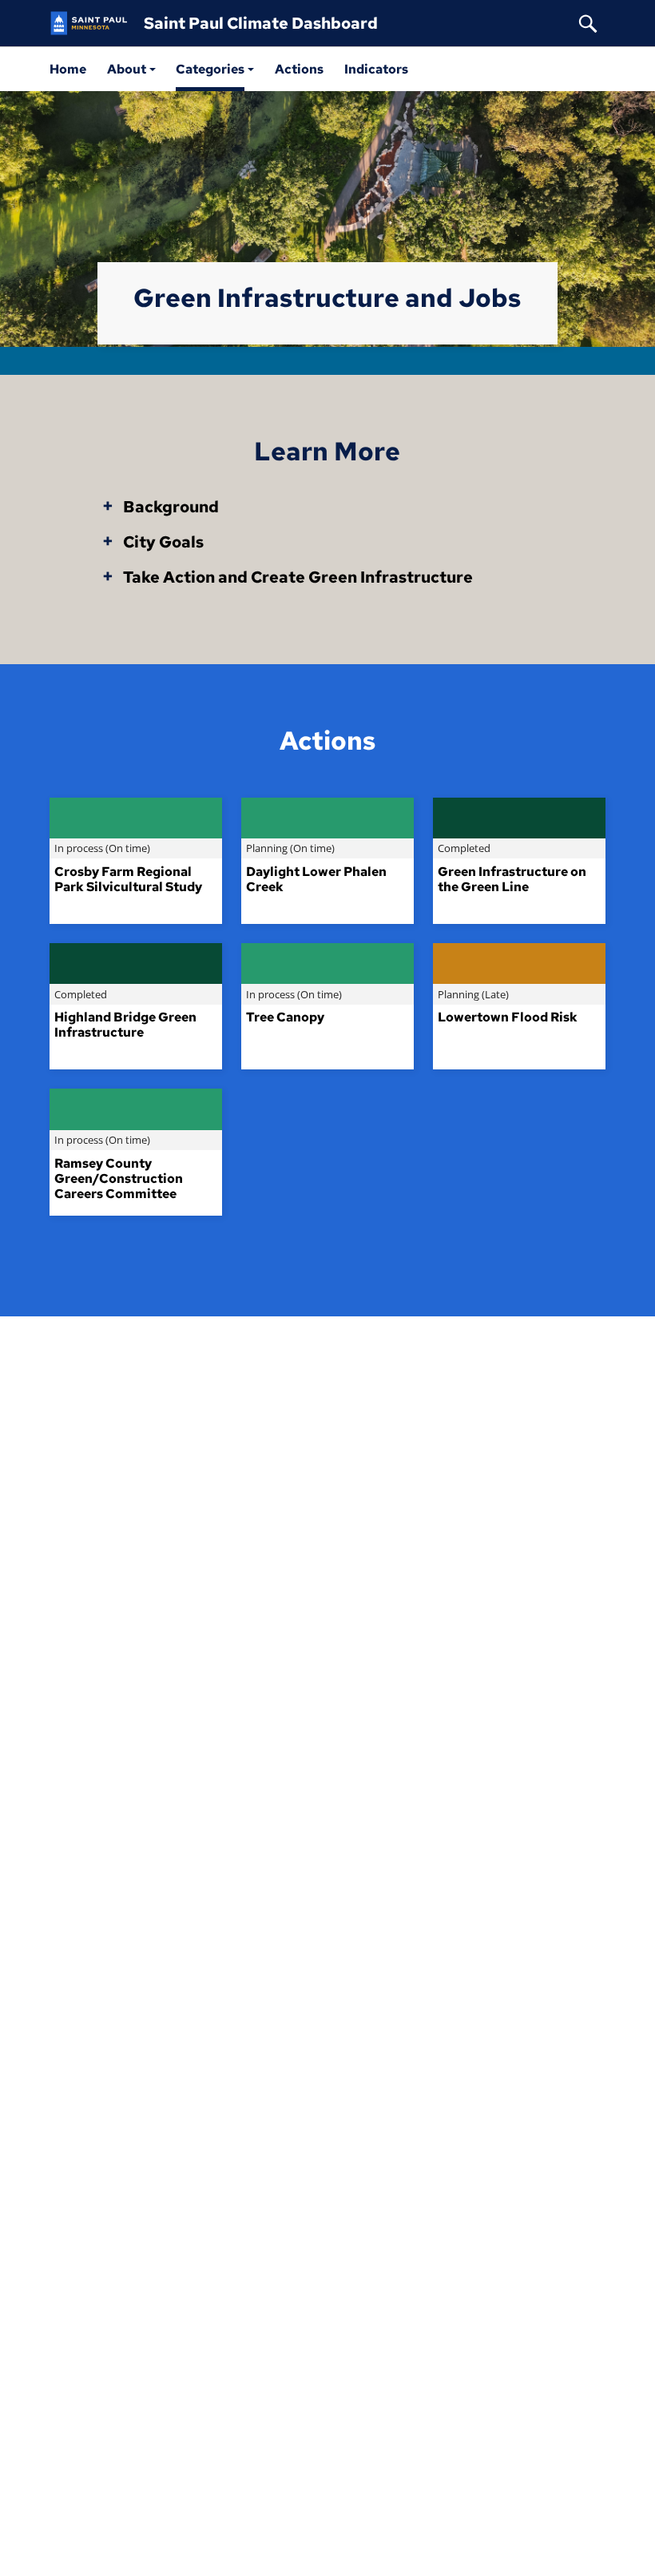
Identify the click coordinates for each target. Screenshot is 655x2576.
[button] (131, 69)
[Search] (588, 23)
